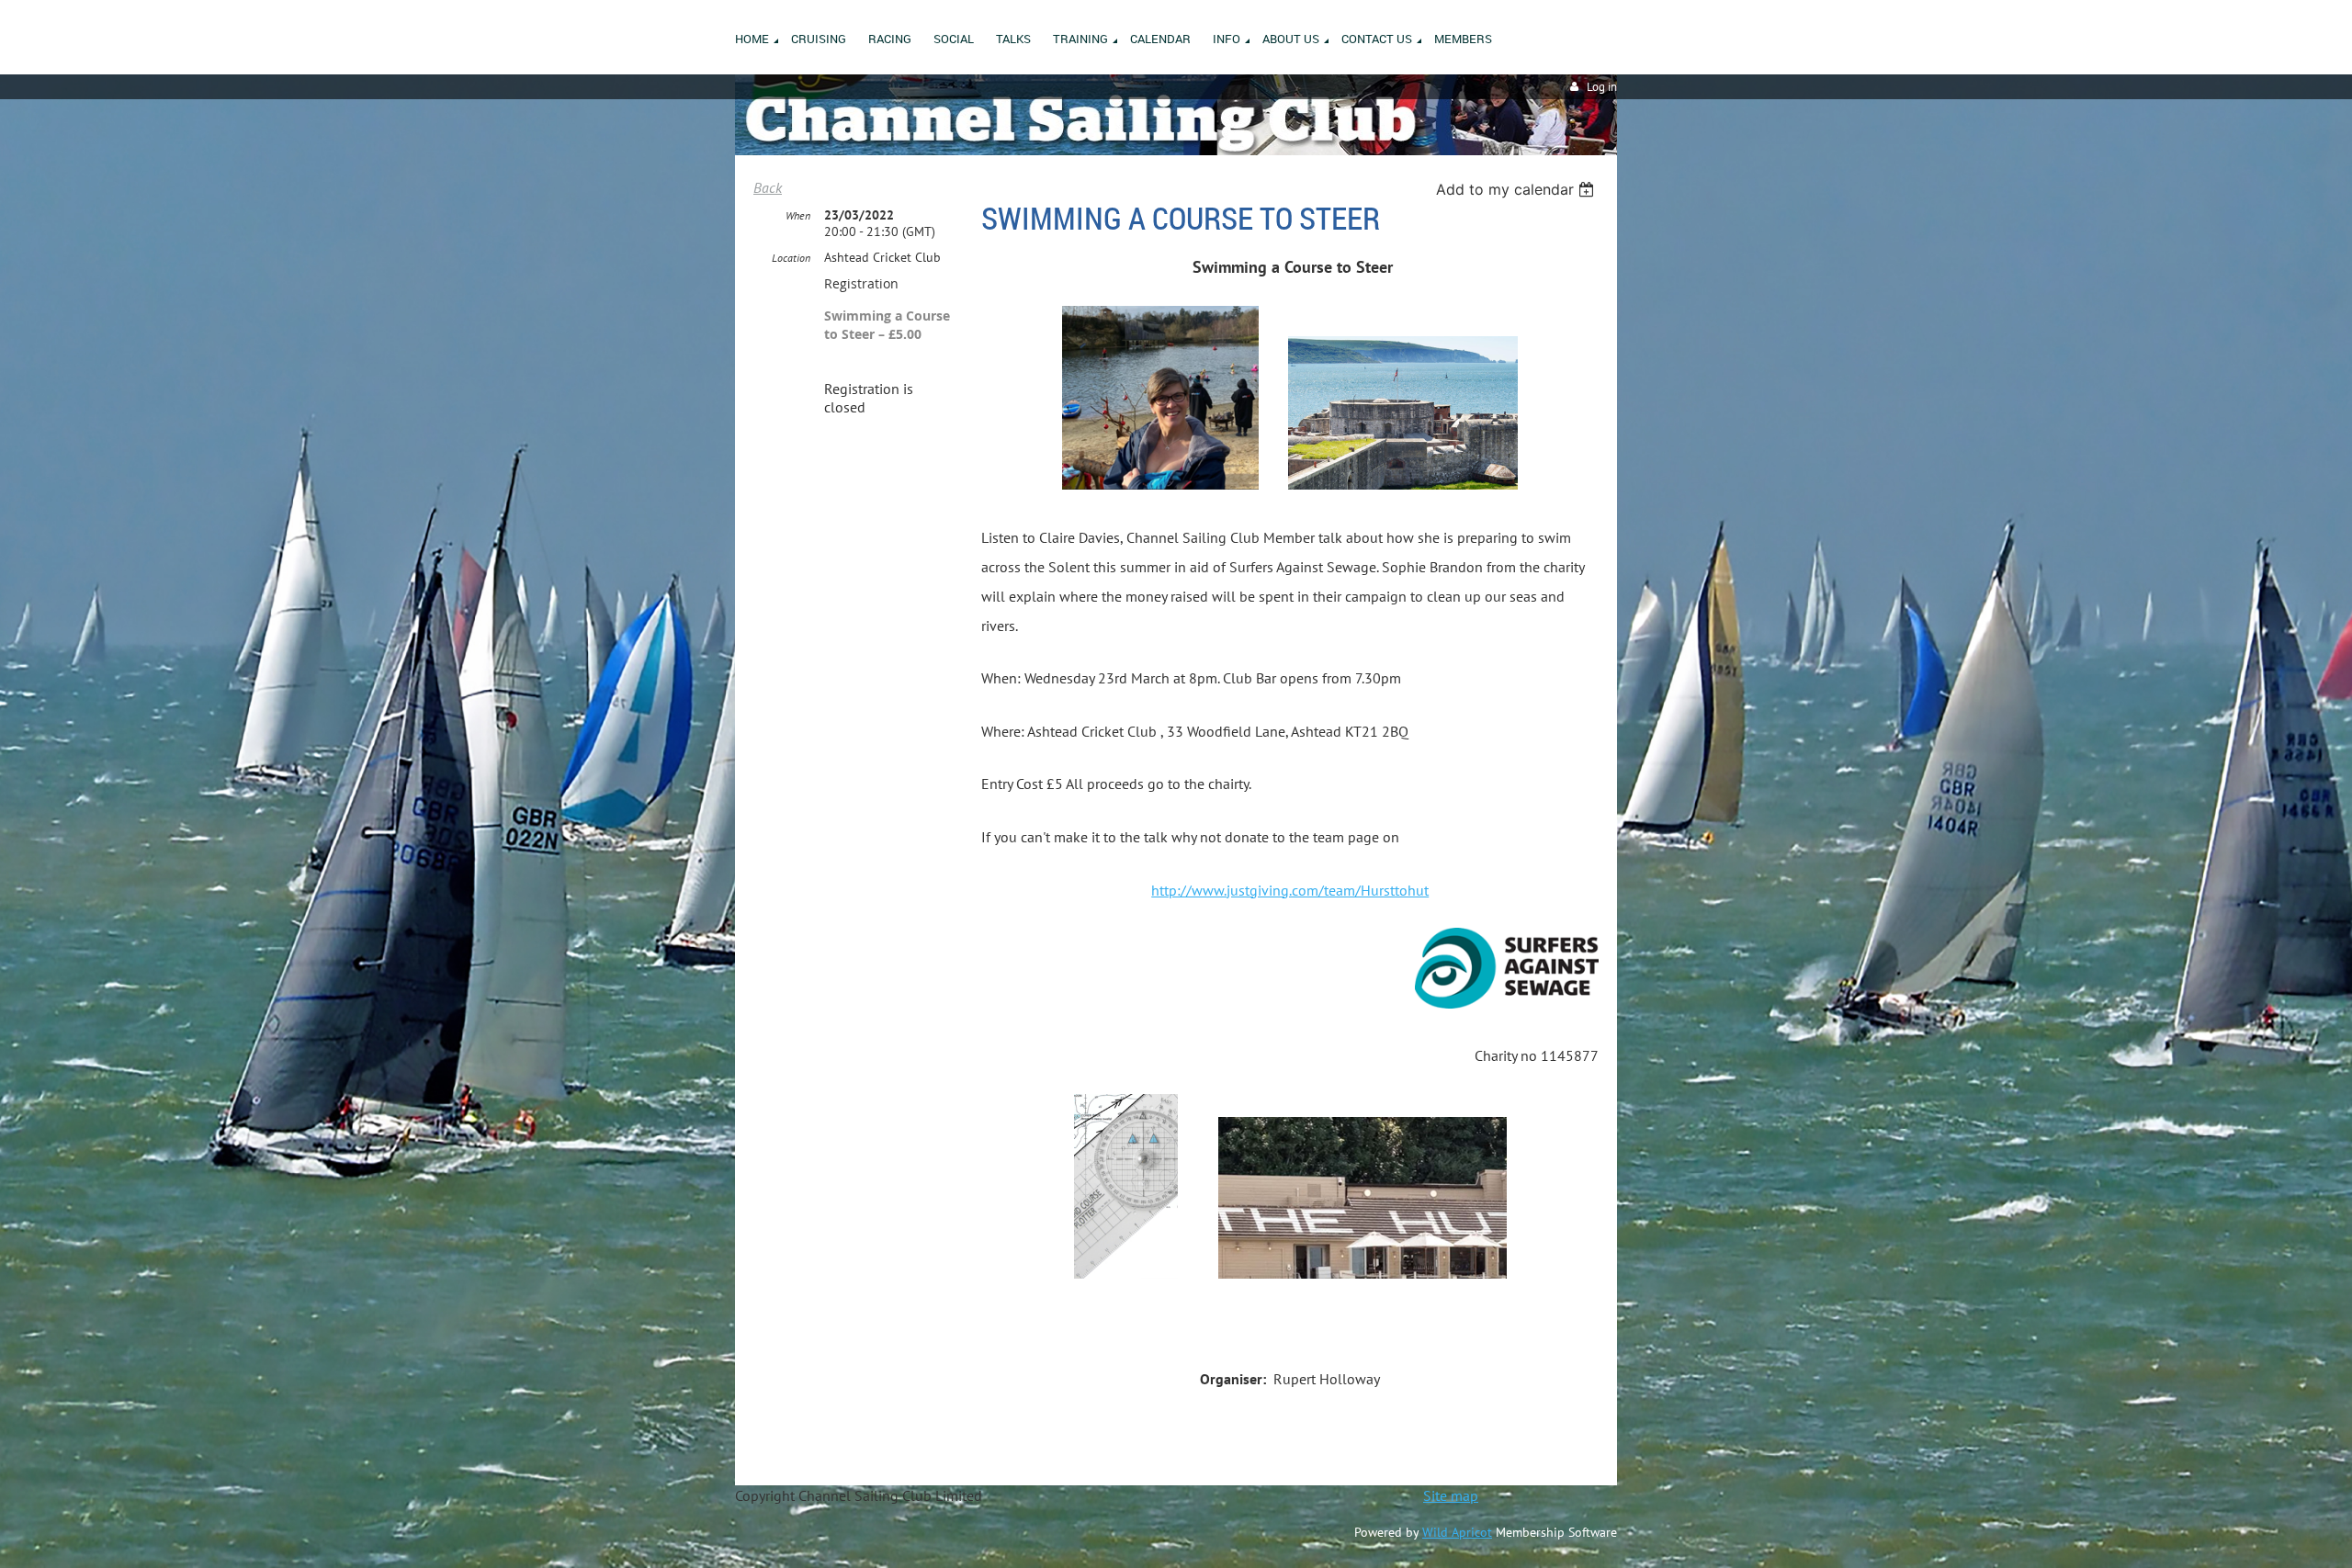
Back (768, 187)
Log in (1602, 87)
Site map (1451, 1495)
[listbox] (1517, 189)
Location (791, 258)
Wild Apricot (1457, 1532)
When (798, 215)
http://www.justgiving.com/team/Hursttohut (1290, 890)
